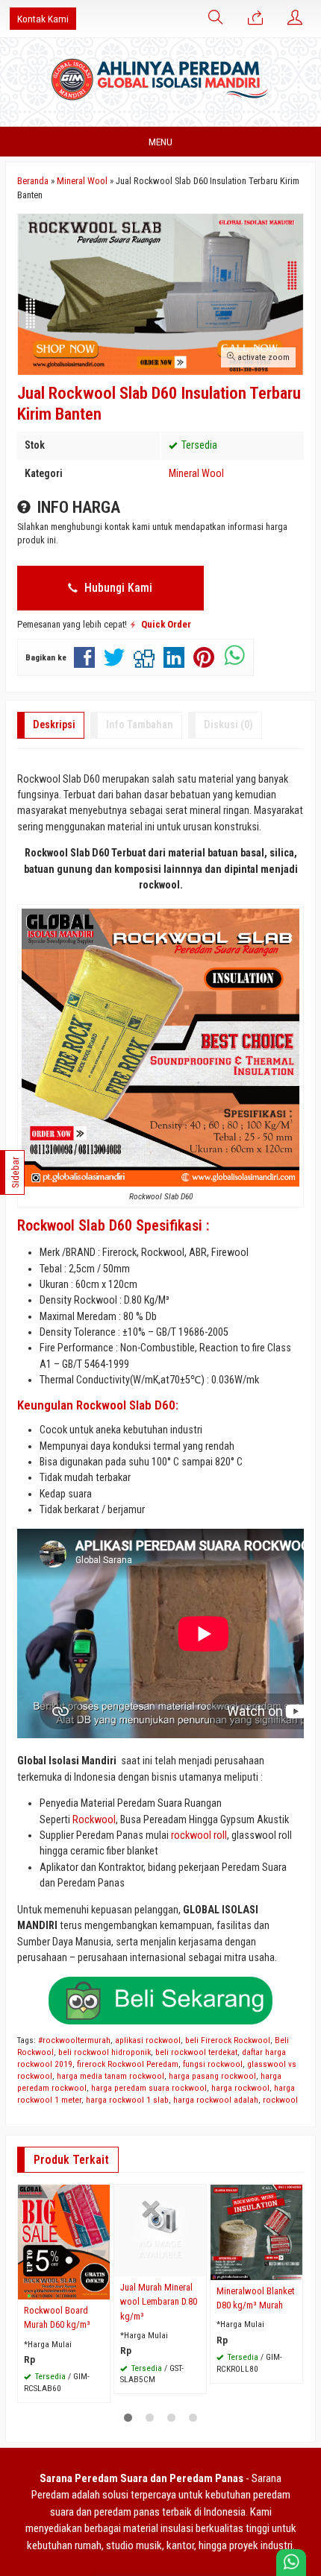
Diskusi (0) (228, 724)
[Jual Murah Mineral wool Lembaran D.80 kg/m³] (160, 2229)
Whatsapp (79, 2387)
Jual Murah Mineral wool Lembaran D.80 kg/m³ (159, 2301)
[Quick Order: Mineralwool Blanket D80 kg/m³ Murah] (293, 2269)
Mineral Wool (196, 473)
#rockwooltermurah (74, 2040)
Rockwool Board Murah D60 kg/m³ (58, 2317)
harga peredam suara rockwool (149, 2088)
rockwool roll (199, 1835)
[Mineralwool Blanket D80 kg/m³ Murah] (256, 2232)
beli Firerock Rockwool (228, 2040)
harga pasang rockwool (212, 2076)
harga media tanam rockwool (110, 2076)
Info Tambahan (140, 724)
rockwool (280, 2100)
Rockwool (94, 1819)
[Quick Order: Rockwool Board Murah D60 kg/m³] (101, 2288)
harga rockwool (240, 2088)
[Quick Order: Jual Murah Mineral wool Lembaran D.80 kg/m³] (197, 2265)
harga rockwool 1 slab (127, 2100)
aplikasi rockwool (148, 2040)
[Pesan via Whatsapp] (255, 19)
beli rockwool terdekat (196, 2052)
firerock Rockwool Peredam (128, 2064)
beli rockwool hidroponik (105, 2052)
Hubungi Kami (117, 588)
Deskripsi (54, 724)
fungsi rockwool (213, 2064)
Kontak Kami (43, 19)
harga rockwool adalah (216, 2100)
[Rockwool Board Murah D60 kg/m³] (64, 2241)
